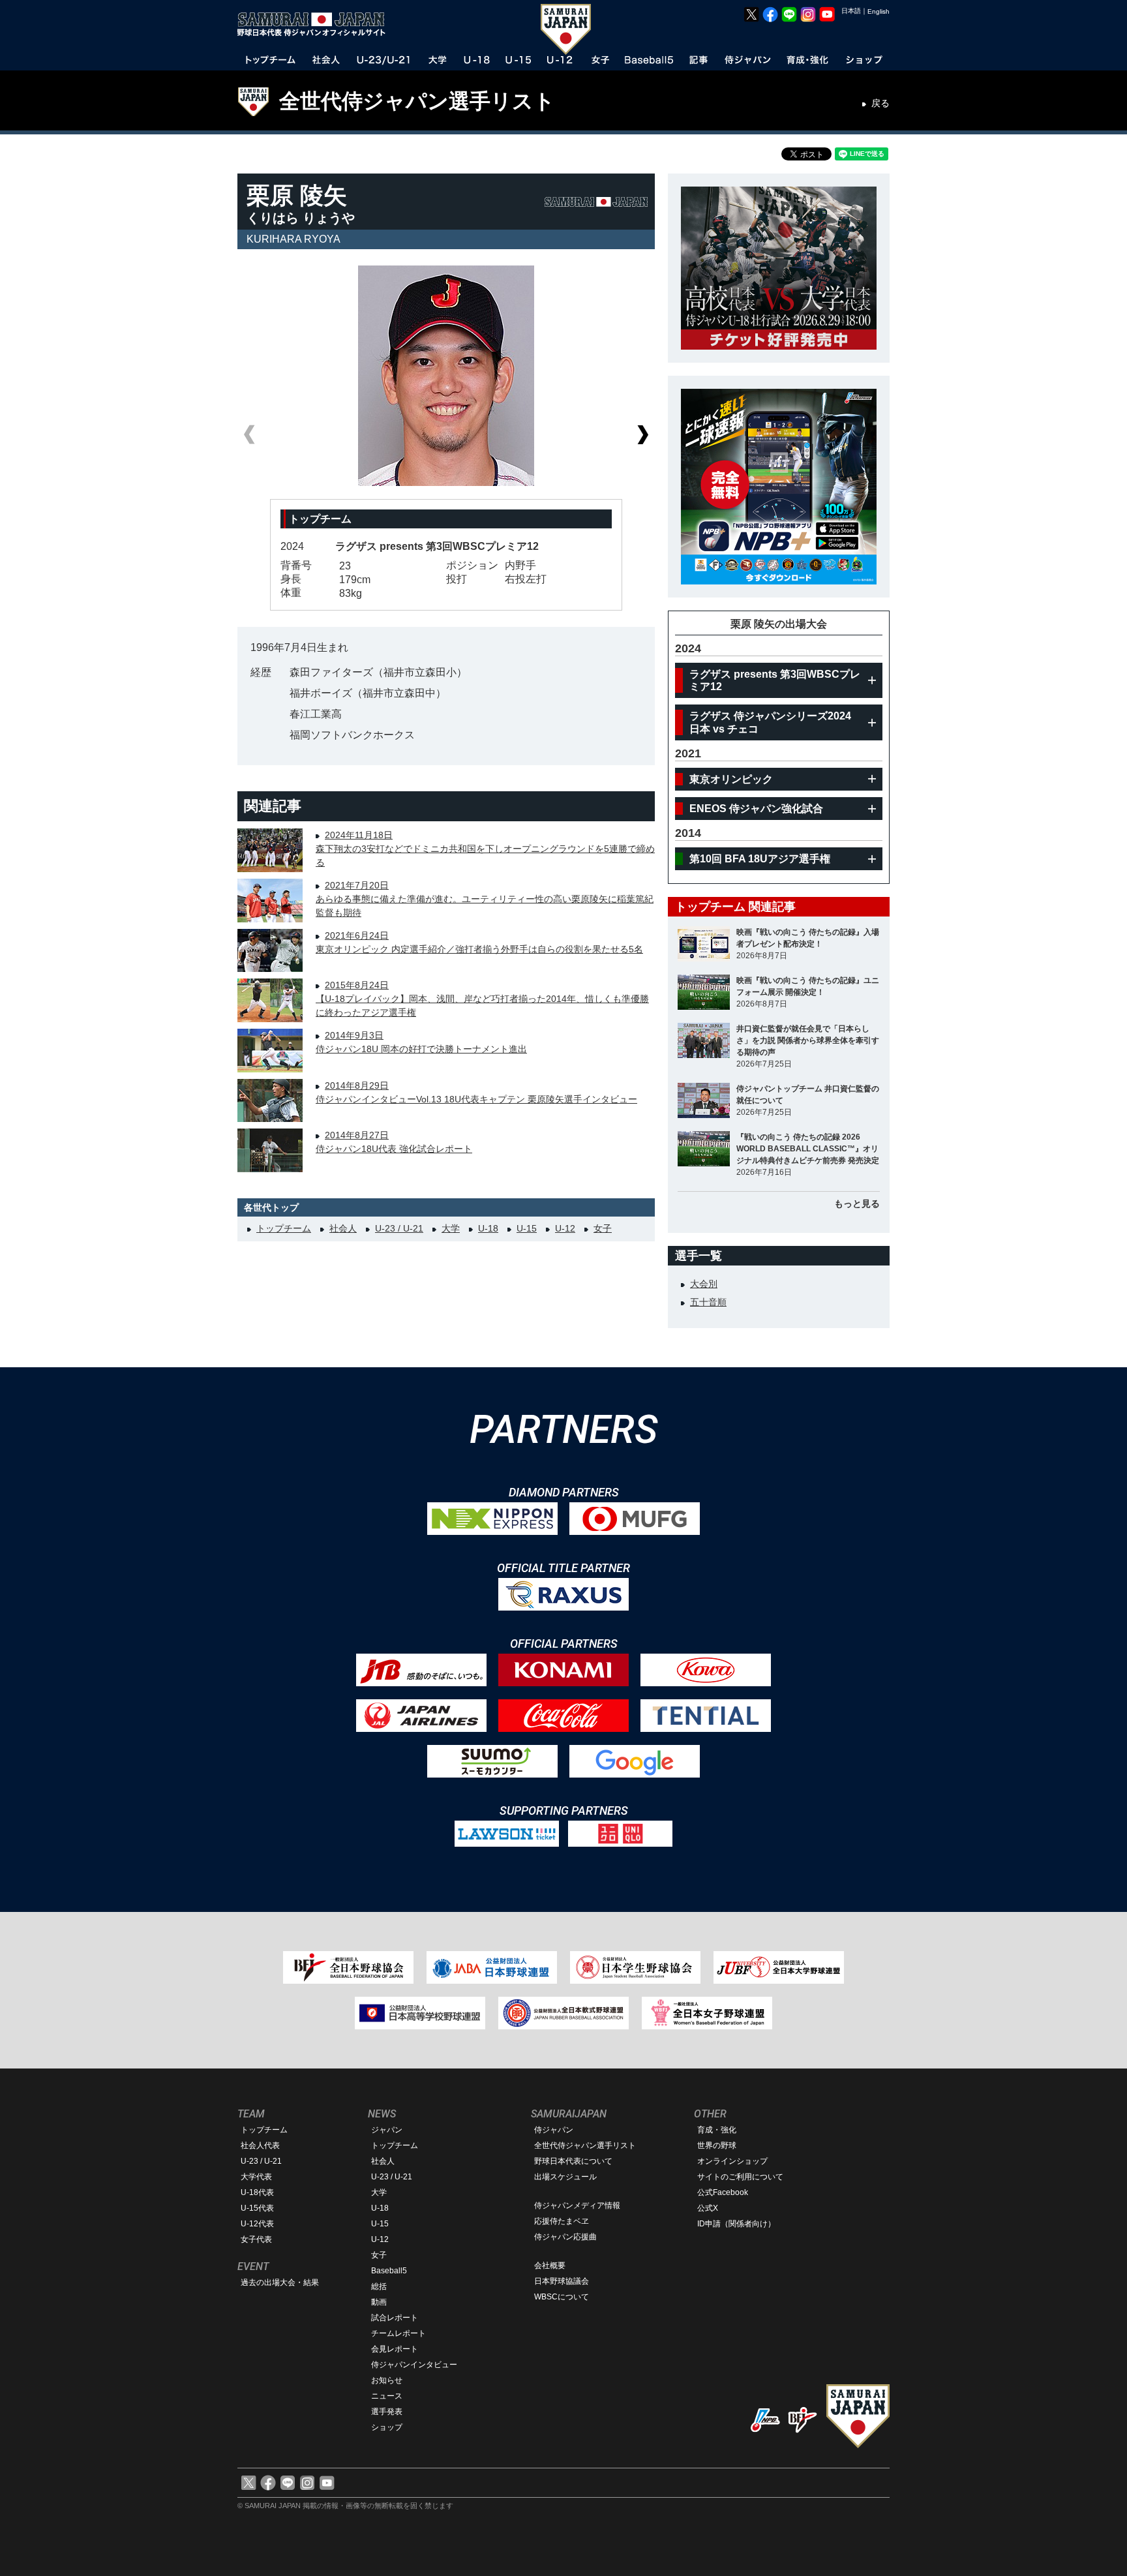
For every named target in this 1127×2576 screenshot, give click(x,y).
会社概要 (550, 2265)
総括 (379, 2286)
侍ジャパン (554, 2130)
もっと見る (857, 1204)
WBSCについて (562, 2297)
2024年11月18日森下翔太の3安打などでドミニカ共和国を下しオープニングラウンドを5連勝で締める (485, 849)
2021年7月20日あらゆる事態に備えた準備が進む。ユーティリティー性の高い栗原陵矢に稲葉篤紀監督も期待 (485, 899)
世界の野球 (717, 2145)
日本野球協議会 (562, 2281)
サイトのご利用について (740, 2177)
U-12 (565, 1228)
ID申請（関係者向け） (736, 2224)
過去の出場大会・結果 (280, 2282)
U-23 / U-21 (399, 1228)
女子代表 (256, 2239)
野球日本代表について (573, 2161)
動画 (379, 2302)
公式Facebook (723, 2192)
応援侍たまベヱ (562, 2221)
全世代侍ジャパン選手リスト (417, 101)
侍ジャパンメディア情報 (577, 2205)
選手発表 (387, 2412)
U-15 (527, 1228)
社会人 (343, 1228)
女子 (603, 1228)
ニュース (387, 2396)
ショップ (387, 2427)
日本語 (851, 11)
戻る (880, 103)
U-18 (488, 1228)
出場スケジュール (565, 2177)
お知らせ (387, 2380)
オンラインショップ (732, 2161)
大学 (451, 1228)
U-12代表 (257, 2224)
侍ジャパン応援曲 (565, 2237)
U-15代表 (257, 2208)
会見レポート (395, 2349)
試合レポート (395, 2318)
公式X (708, 2208)
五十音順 (708, 1302)
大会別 (704, 1284)
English (879, 11)
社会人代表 (260, 2145)
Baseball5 (389, 2271)
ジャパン (387, 2130)
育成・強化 (717, 2130)
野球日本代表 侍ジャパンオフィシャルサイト (316, 24)
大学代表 (256, 2177)
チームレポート (398, 2333)
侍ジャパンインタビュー (414, 2365)
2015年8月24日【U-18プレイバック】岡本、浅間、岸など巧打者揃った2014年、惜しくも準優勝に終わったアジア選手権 (482, 999)
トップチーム (284, 1228)
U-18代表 (257, 2192)
